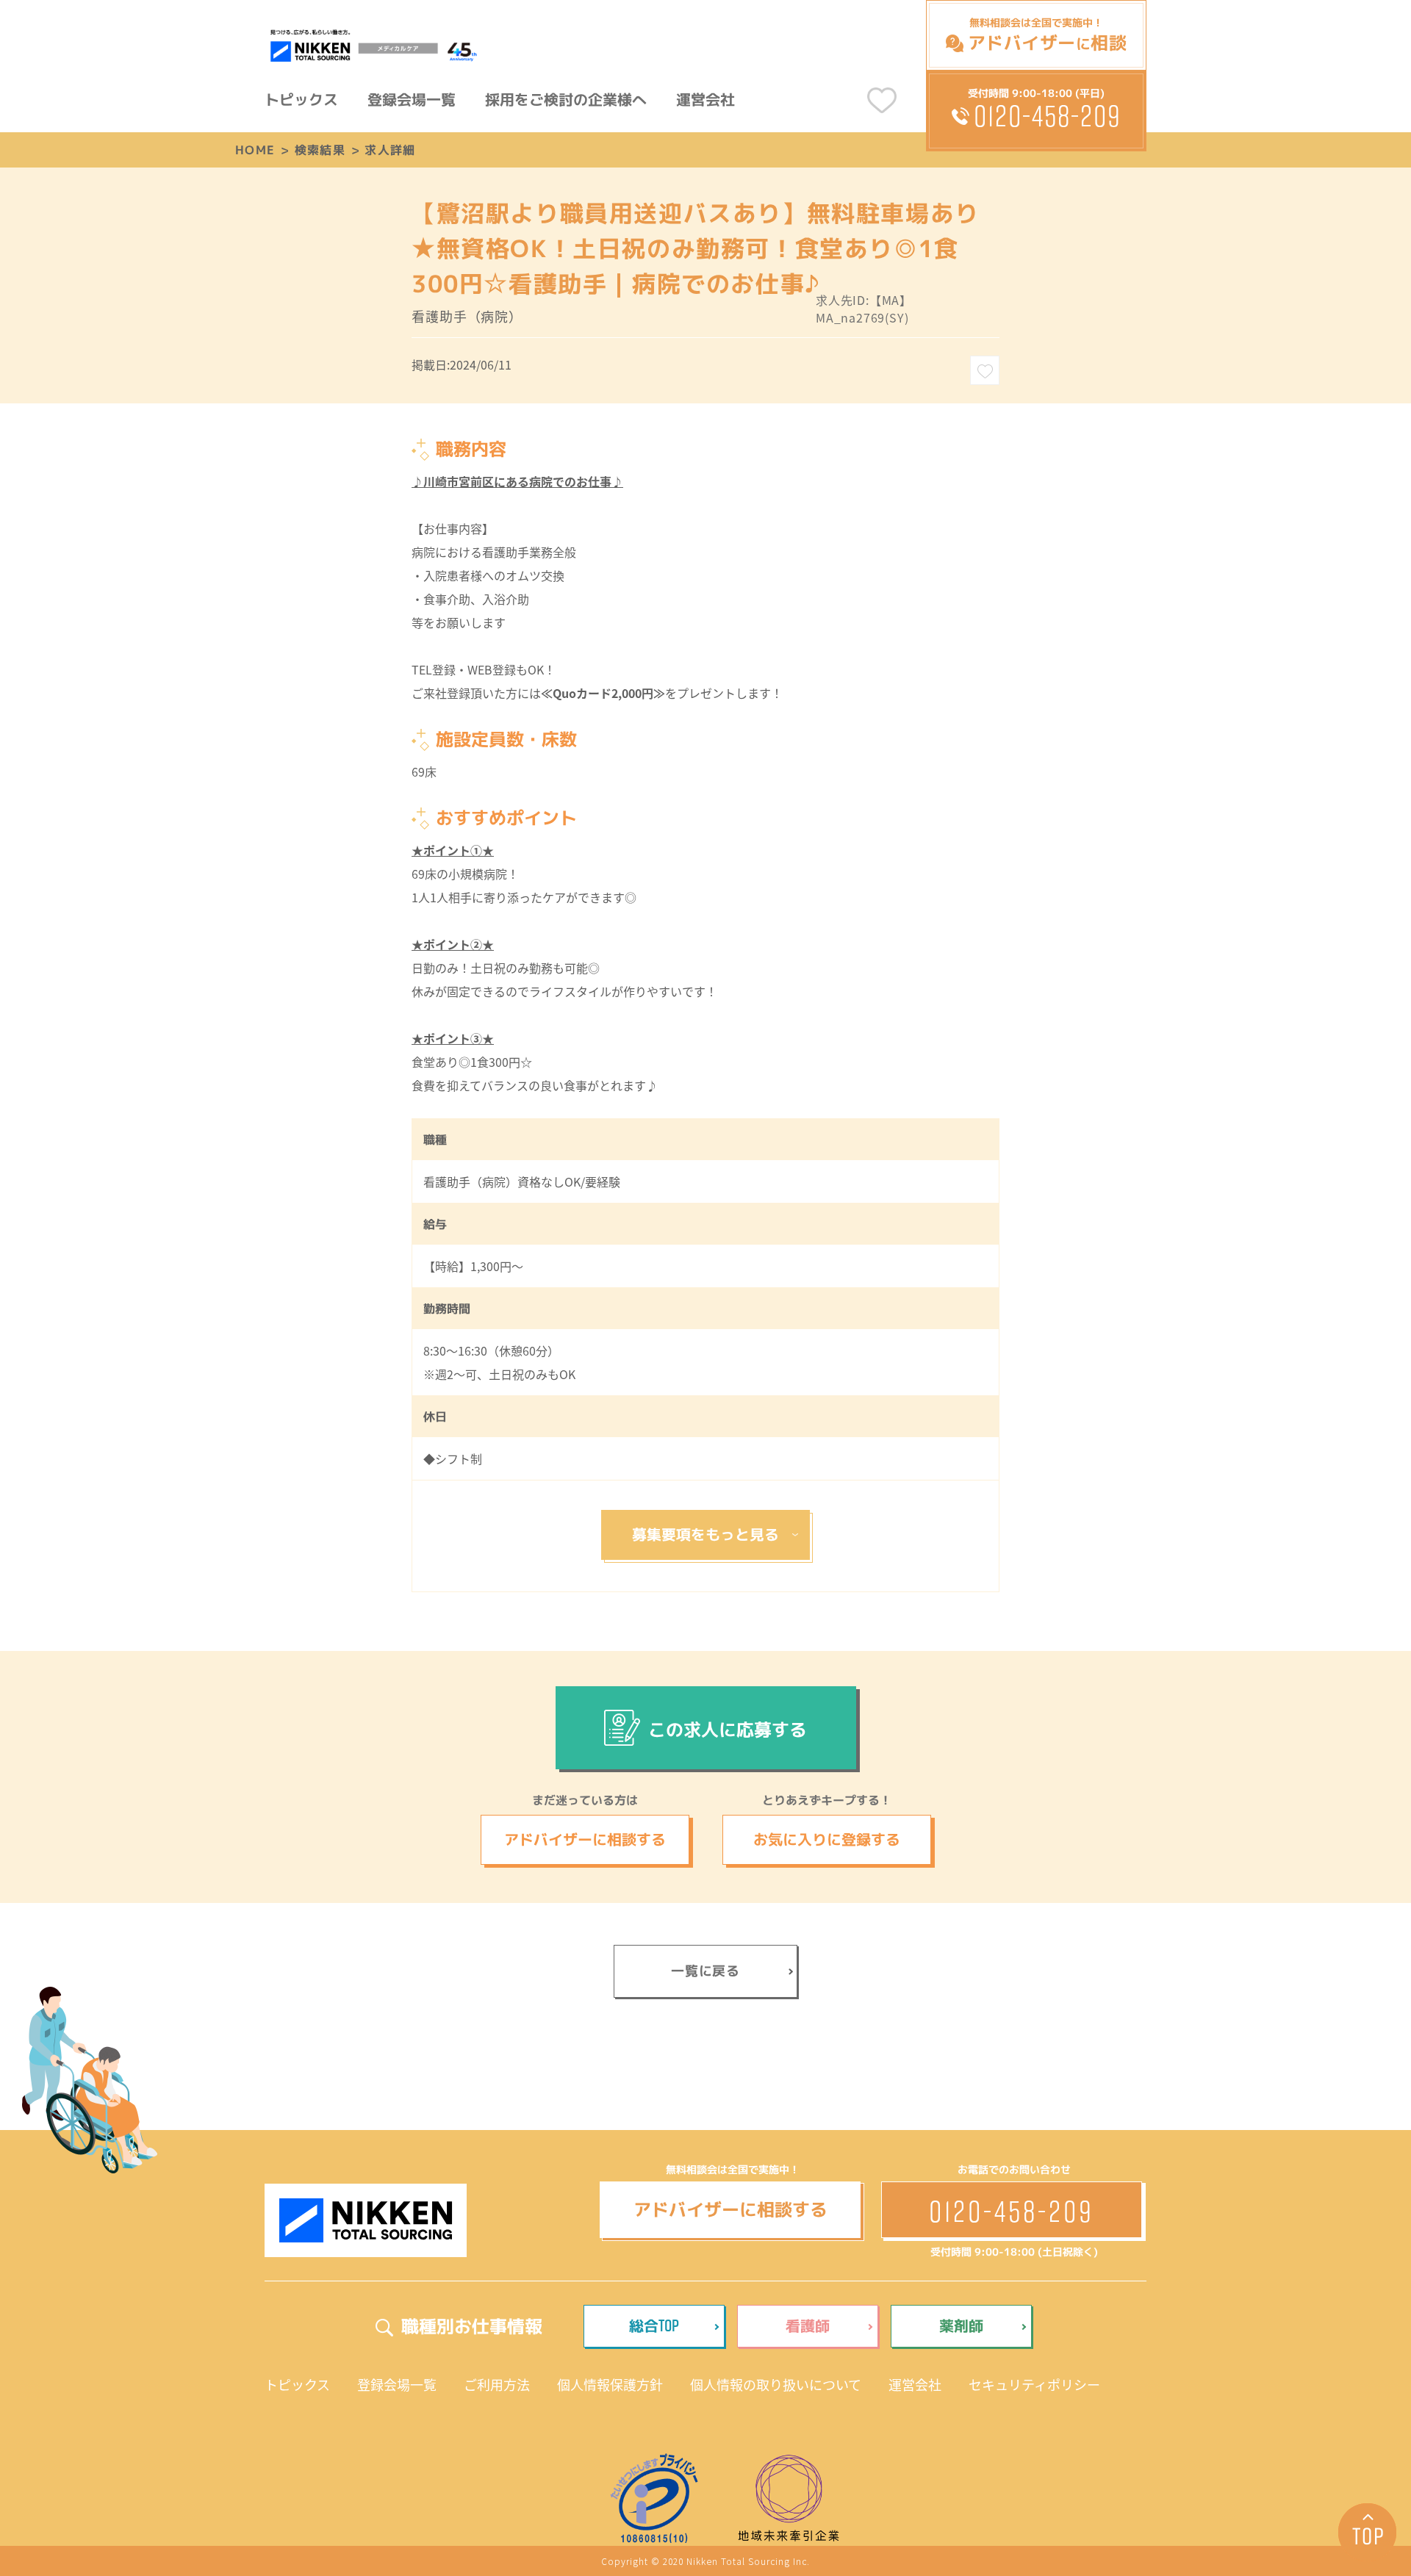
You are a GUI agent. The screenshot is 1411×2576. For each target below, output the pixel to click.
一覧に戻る (706, 1971)
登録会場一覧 (412, 99)
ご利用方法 (497, 2384)
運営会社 (705, 99)
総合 (654, 2325)
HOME (255, 150)
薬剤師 (961, 2325)
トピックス (301, 99)
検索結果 (320, 150)
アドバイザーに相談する (585, 1839)
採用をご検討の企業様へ (566, 99)
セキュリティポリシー (1034, 2384)
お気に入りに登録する (827, 1839)
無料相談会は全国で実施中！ (1047, 35)
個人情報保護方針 (610, 2384)
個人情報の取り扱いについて (776, 2384)
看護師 (808, 2325)
